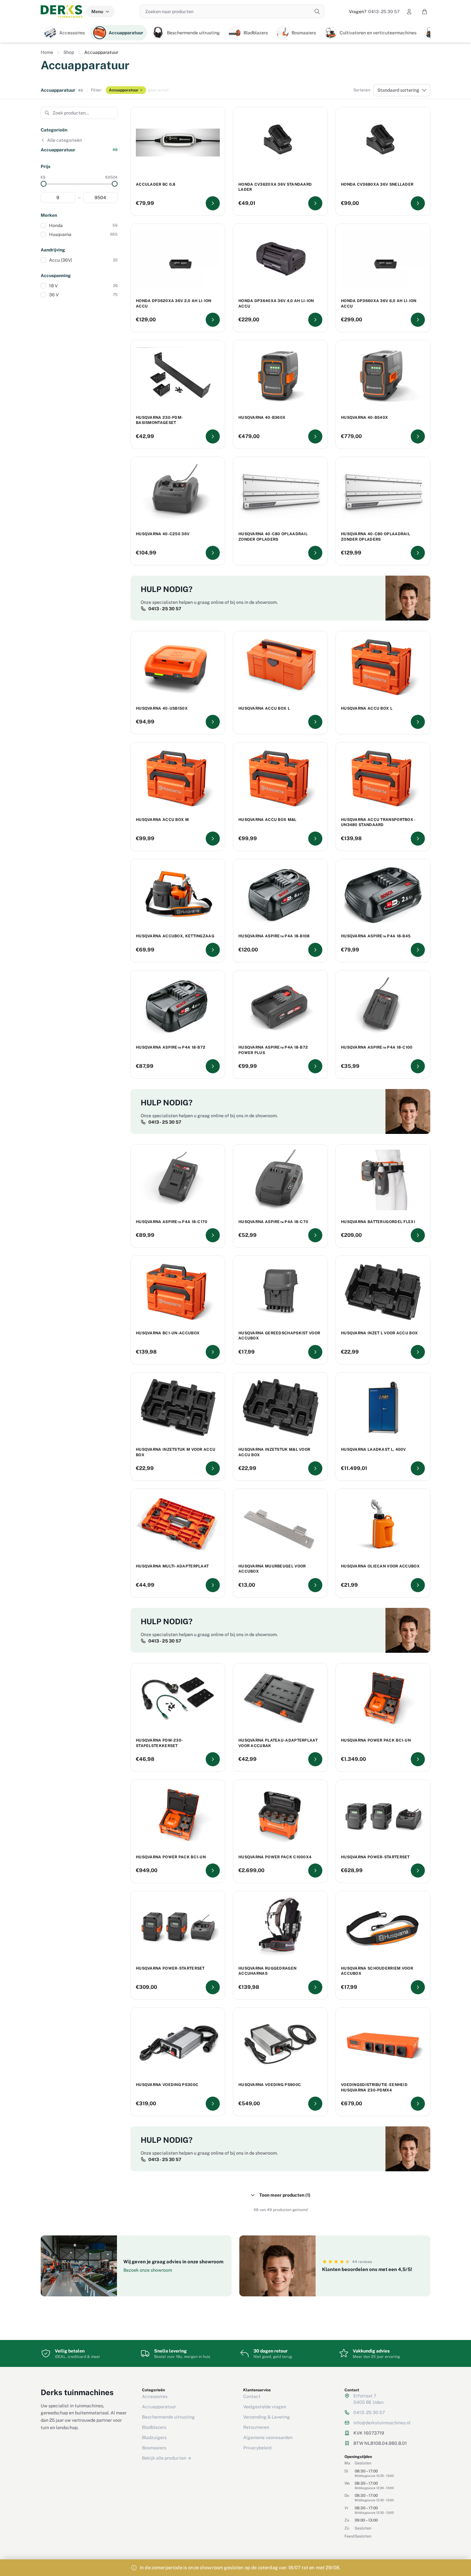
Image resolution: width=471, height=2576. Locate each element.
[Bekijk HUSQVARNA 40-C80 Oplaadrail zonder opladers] (315, 553)
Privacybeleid (257, 2448)
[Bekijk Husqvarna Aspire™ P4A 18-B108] (315, 950)
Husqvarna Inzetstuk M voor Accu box (176, 1452)
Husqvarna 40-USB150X (162, 708)
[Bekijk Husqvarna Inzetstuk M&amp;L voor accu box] (315, 1468)
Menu (97, 12)
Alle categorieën (65, 140)
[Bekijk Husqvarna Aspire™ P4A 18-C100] (418, 1066)
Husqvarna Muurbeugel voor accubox (272, 1569)
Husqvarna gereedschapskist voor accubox (279, 1336)
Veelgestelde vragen (265, 2407)
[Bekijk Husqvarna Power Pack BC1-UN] (418, 1759)
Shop (69, 52)
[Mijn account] (409, 12)
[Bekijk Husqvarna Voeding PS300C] (213, 2104)
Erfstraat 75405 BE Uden (368, 2399)
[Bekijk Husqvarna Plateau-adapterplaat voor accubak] (315, 1759)
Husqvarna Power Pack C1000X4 (275, 1857)
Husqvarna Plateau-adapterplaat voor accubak (278, 1743)
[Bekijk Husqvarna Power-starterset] (418, 1871)
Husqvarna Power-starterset (375, 1857)
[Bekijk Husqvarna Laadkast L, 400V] (418, 1468)
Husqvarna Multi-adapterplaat (172, 1566)
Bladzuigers (154, 2437)
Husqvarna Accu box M (162, 820)
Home (47, 52)
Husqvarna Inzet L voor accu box (379, 1333)
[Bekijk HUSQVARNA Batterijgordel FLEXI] (418, 1235)
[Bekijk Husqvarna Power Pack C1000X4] (315, 1871)
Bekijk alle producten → (167, 2458)
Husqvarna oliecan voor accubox (380, 1566)
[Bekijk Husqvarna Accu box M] (213, 839)
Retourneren (256, 2427)
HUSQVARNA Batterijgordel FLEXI (378, 1222)
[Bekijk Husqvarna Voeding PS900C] (315, 2104)
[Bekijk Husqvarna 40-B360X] (315, 436)
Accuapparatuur (124, 90)
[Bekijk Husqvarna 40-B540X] (418, 436)
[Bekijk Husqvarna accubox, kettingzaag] (213, 950)
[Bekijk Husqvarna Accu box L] (418, 722)
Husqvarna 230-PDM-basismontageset (159, 420)
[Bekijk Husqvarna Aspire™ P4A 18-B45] (418, 950)
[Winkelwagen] (425, 12)
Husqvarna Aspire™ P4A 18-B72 (171, 1047)
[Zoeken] (317, 12)
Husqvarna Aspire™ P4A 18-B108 (274, 936)
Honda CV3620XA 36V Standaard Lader (275, 187)
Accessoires (155, 2396)
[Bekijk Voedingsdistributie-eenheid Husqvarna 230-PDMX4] (418, 2104)
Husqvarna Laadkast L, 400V (373, 1449)
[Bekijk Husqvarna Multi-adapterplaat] (213, 1585)
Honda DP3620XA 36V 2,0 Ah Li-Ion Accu (174, 304)
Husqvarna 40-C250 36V (163, 534)
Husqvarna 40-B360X (262, 418)
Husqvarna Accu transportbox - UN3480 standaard (378, 822)
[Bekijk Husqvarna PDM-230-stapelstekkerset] (213, 1759)
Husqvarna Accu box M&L (268, 820)
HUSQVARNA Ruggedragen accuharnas (267, 1971)
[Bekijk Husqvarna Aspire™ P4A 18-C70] (315, 1235)
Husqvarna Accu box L (367, 708)
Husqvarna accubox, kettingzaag (175, 936)
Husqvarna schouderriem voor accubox (377, 1971)
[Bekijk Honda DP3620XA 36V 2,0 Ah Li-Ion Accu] (213, 320)
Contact (252, 2396)
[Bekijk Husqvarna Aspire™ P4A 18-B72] (213, 1066)
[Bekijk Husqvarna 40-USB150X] (213, 722)
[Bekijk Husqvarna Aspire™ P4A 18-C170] (213, 1235)
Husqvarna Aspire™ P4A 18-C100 (377, 1047)
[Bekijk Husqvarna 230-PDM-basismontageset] (213, 436)
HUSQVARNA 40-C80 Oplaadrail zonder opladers (273, 537)
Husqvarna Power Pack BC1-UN (376, 1740)
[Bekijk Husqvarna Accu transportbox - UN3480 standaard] (418, 839)
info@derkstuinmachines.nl (382, 2423)
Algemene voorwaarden (268, 2437)
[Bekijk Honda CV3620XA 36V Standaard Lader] (315, 203)
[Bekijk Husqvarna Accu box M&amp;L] (315, 839)
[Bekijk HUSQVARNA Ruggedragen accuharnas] (315, 1987)
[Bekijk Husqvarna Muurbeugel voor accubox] (315, 1585)
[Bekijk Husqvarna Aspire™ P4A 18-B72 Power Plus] (315, 1066)
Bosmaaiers (154, 2448)
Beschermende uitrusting (168, 2417)
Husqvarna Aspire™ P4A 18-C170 (172, 1222)
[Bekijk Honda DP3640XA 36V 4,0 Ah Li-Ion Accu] (315, 320)
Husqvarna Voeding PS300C (167, 2085)
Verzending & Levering (267, 2417)
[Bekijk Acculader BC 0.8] (213, 203)
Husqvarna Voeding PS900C (270, 2085)
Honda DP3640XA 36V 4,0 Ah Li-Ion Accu (276, 304)
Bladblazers (154, 2427)
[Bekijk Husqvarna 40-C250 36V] (213, 553)
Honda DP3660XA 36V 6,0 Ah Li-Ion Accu (379, 304)
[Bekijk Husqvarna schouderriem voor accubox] (418, 1987)
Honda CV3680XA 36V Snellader (377, 184)
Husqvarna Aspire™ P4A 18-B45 (376, 936)
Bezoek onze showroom (148, 2270)
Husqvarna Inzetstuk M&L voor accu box (274, 1452)
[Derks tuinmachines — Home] (62, 12)
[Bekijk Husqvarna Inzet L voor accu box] (418, 1352)
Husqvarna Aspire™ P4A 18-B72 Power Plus (273, 1050)
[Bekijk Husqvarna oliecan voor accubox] (418, 1585)
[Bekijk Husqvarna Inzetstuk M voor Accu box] (213, 1468)
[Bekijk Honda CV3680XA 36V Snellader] (418, 203)
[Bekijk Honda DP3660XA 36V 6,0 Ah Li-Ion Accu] (418, 320)
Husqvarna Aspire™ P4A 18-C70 (273, 1222)
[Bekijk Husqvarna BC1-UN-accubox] (213, 1352)
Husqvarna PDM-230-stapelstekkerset (159, 1743)
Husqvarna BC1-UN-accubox (168, 1333)
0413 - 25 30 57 (374, 12)
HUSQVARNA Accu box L (264, 708)
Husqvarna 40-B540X (364, 418)
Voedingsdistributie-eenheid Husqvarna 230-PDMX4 (374, 2087)
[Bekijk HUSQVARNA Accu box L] (315, 722)
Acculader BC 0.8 (156, 184)
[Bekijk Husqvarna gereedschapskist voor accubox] (315, 1352)
